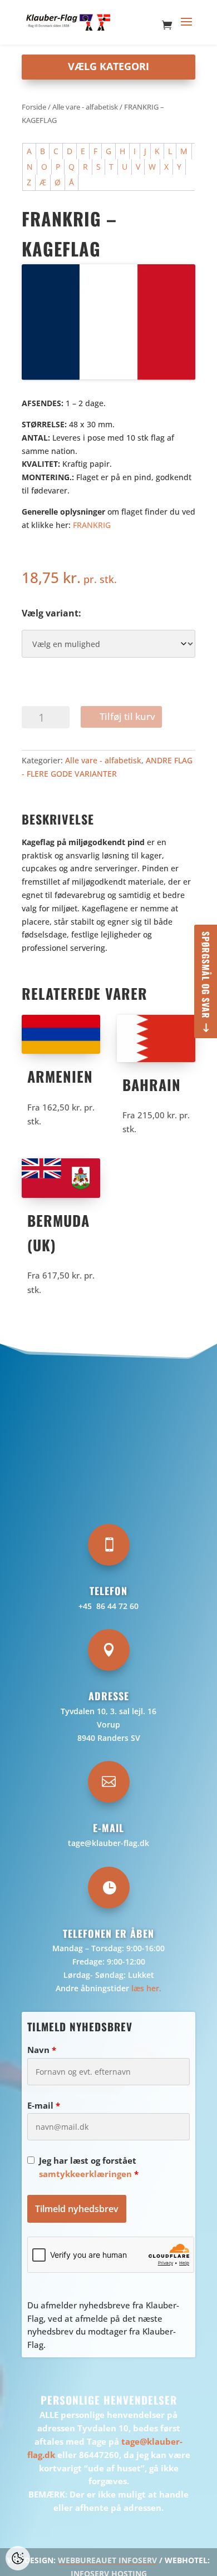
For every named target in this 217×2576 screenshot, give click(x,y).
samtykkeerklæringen (85, 2174)
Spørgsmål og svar (206, 975)
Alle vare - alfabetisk (85, 107)
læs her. (146, 1988)
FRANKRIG (92, 525)
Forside (34, 107)
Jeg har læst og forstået (89, 2167)
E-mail (44, 2105)
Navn (42, 2050)
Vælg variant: (51, 613)
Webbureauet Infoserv (107, 2560)
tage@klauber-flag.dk (108, 1843)
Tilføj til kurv (127, 716)
